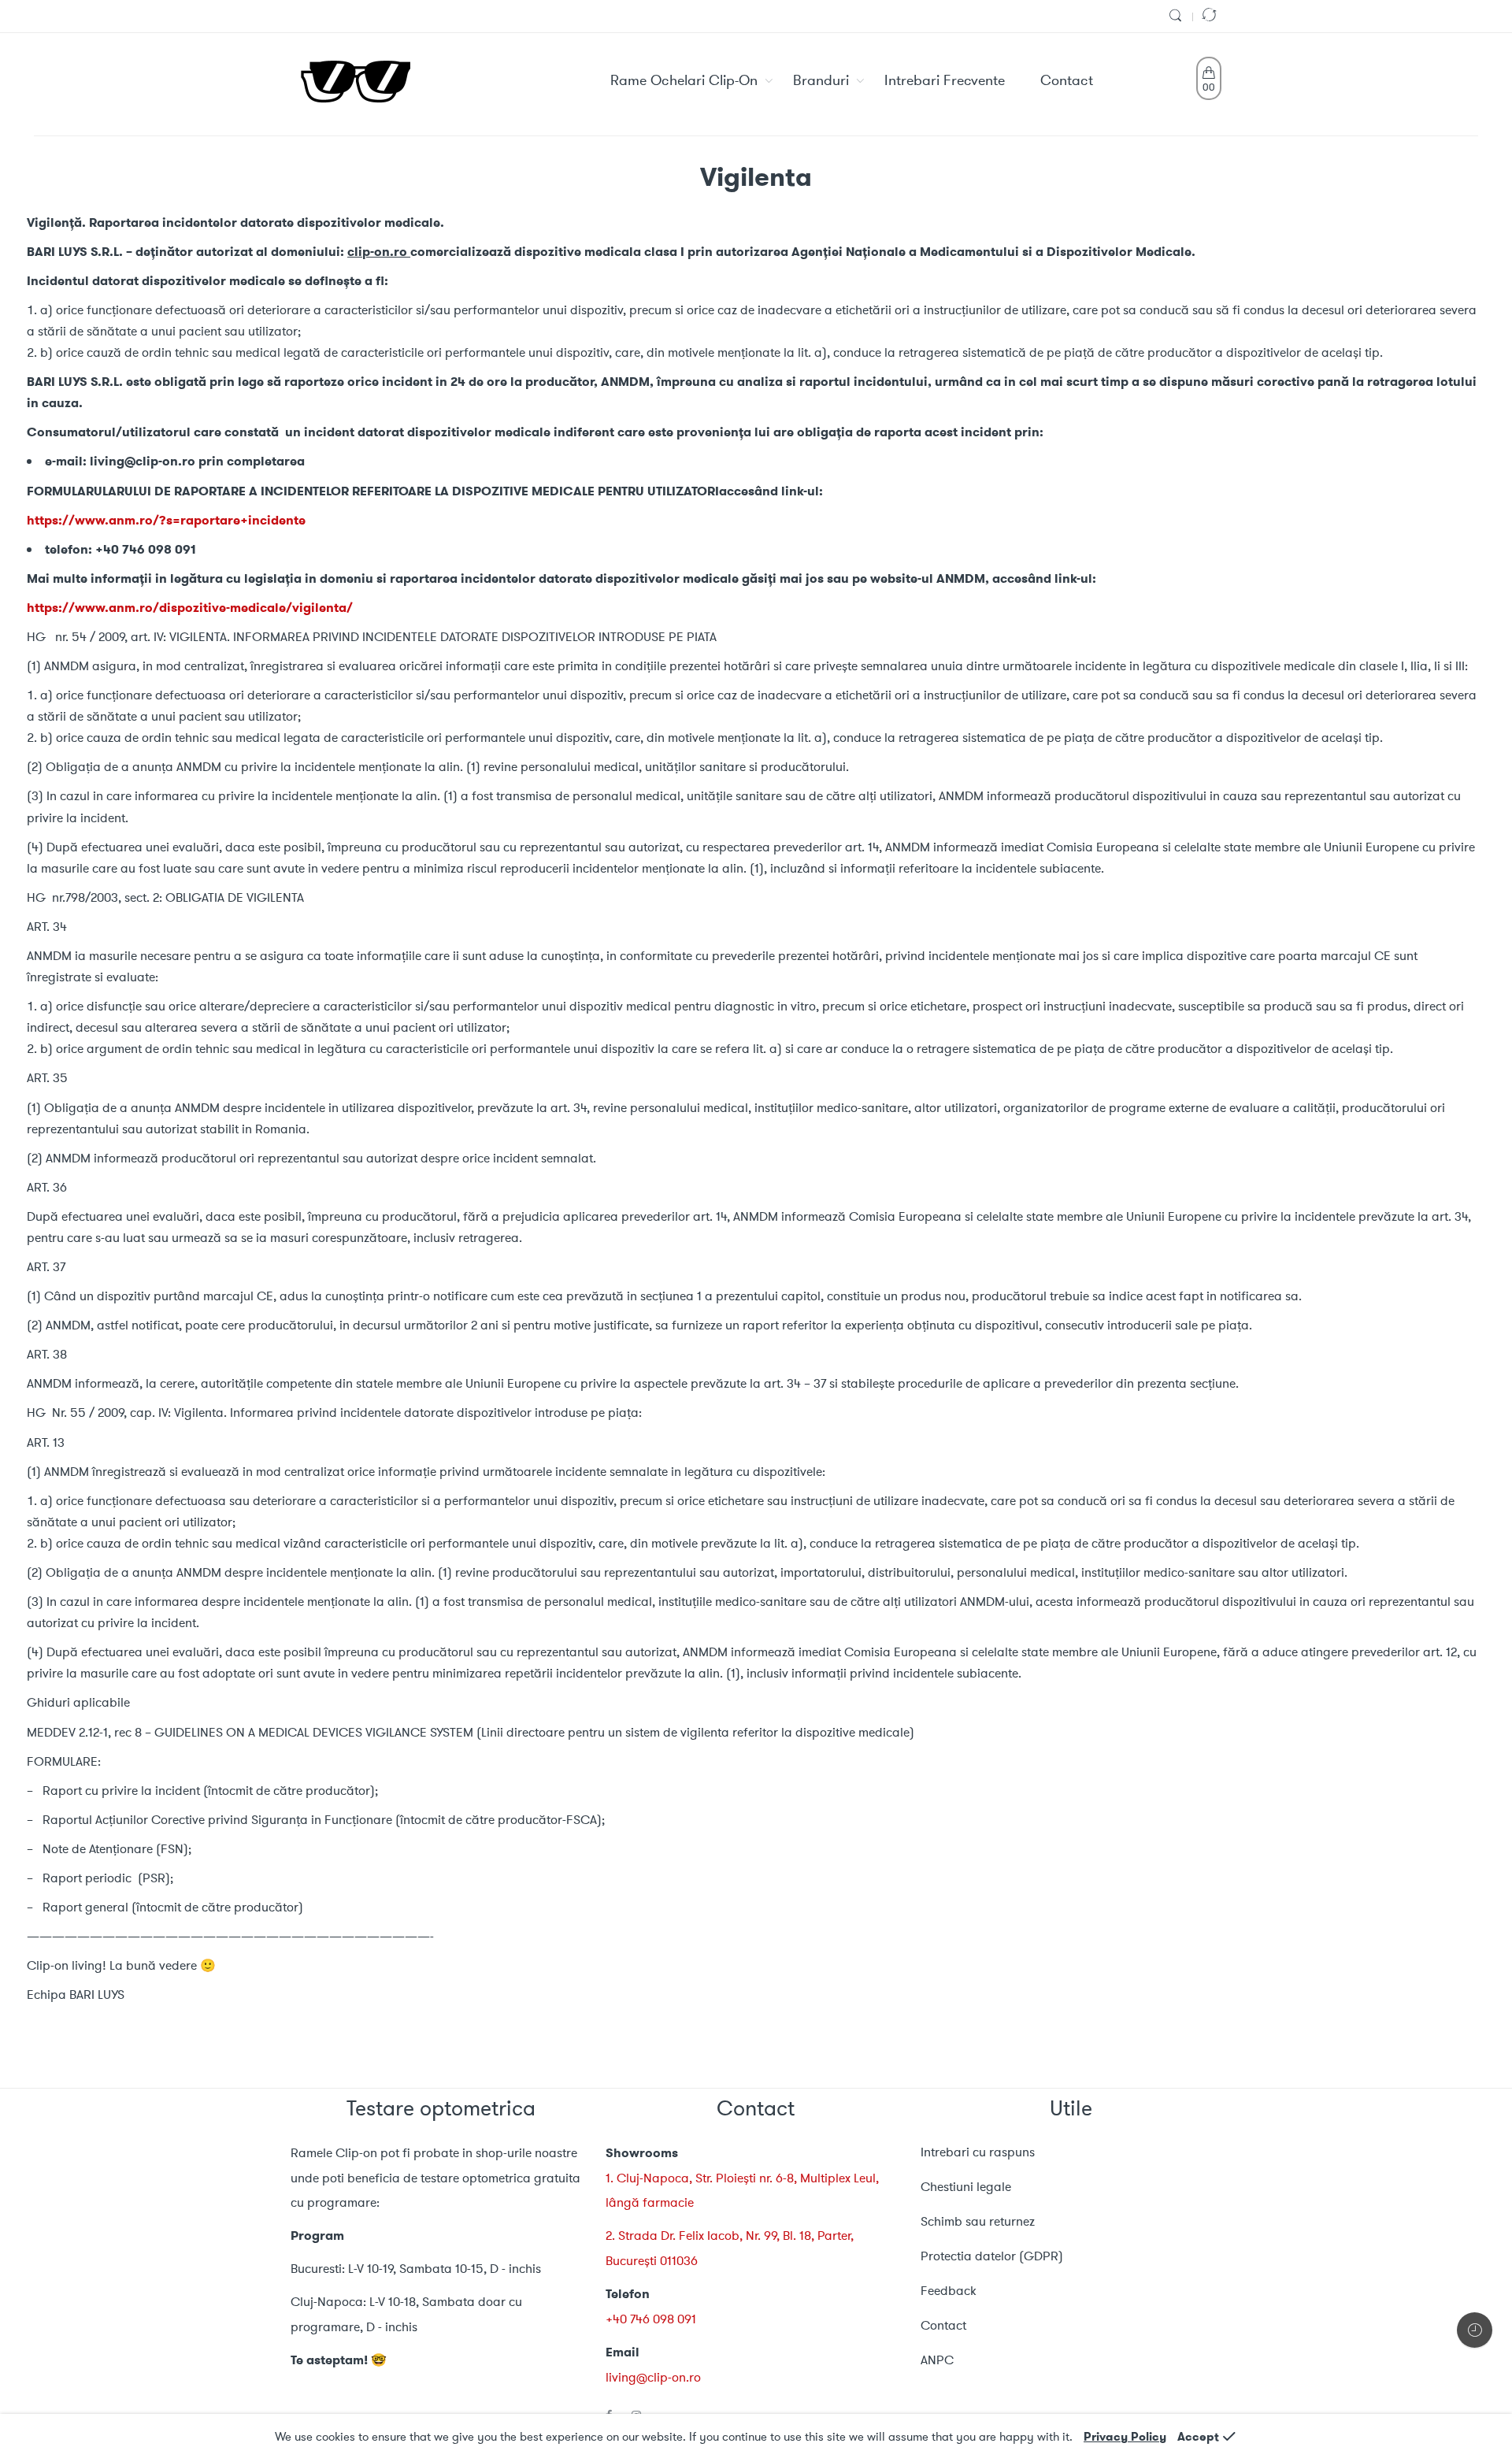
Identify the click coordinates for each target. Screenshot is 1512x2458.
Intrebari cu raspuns (978, 2152)
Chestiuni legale (966, 2187)
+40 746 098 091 (651, 2319)
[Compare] (1211, 16)
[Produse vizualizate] (1475, 2330)
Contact (943, 2325)
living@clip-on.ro (653, 2377)
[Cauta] (1177, 16)
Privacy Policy (1125, 2437)
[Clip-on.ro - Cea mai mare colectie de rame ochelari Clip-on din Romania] (356, 81)
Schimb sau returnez (978, 2221)
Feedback (949, 2291)
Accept (1198, 2437)
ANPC (937, 2360)
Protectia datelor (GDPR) (992, 2256)
